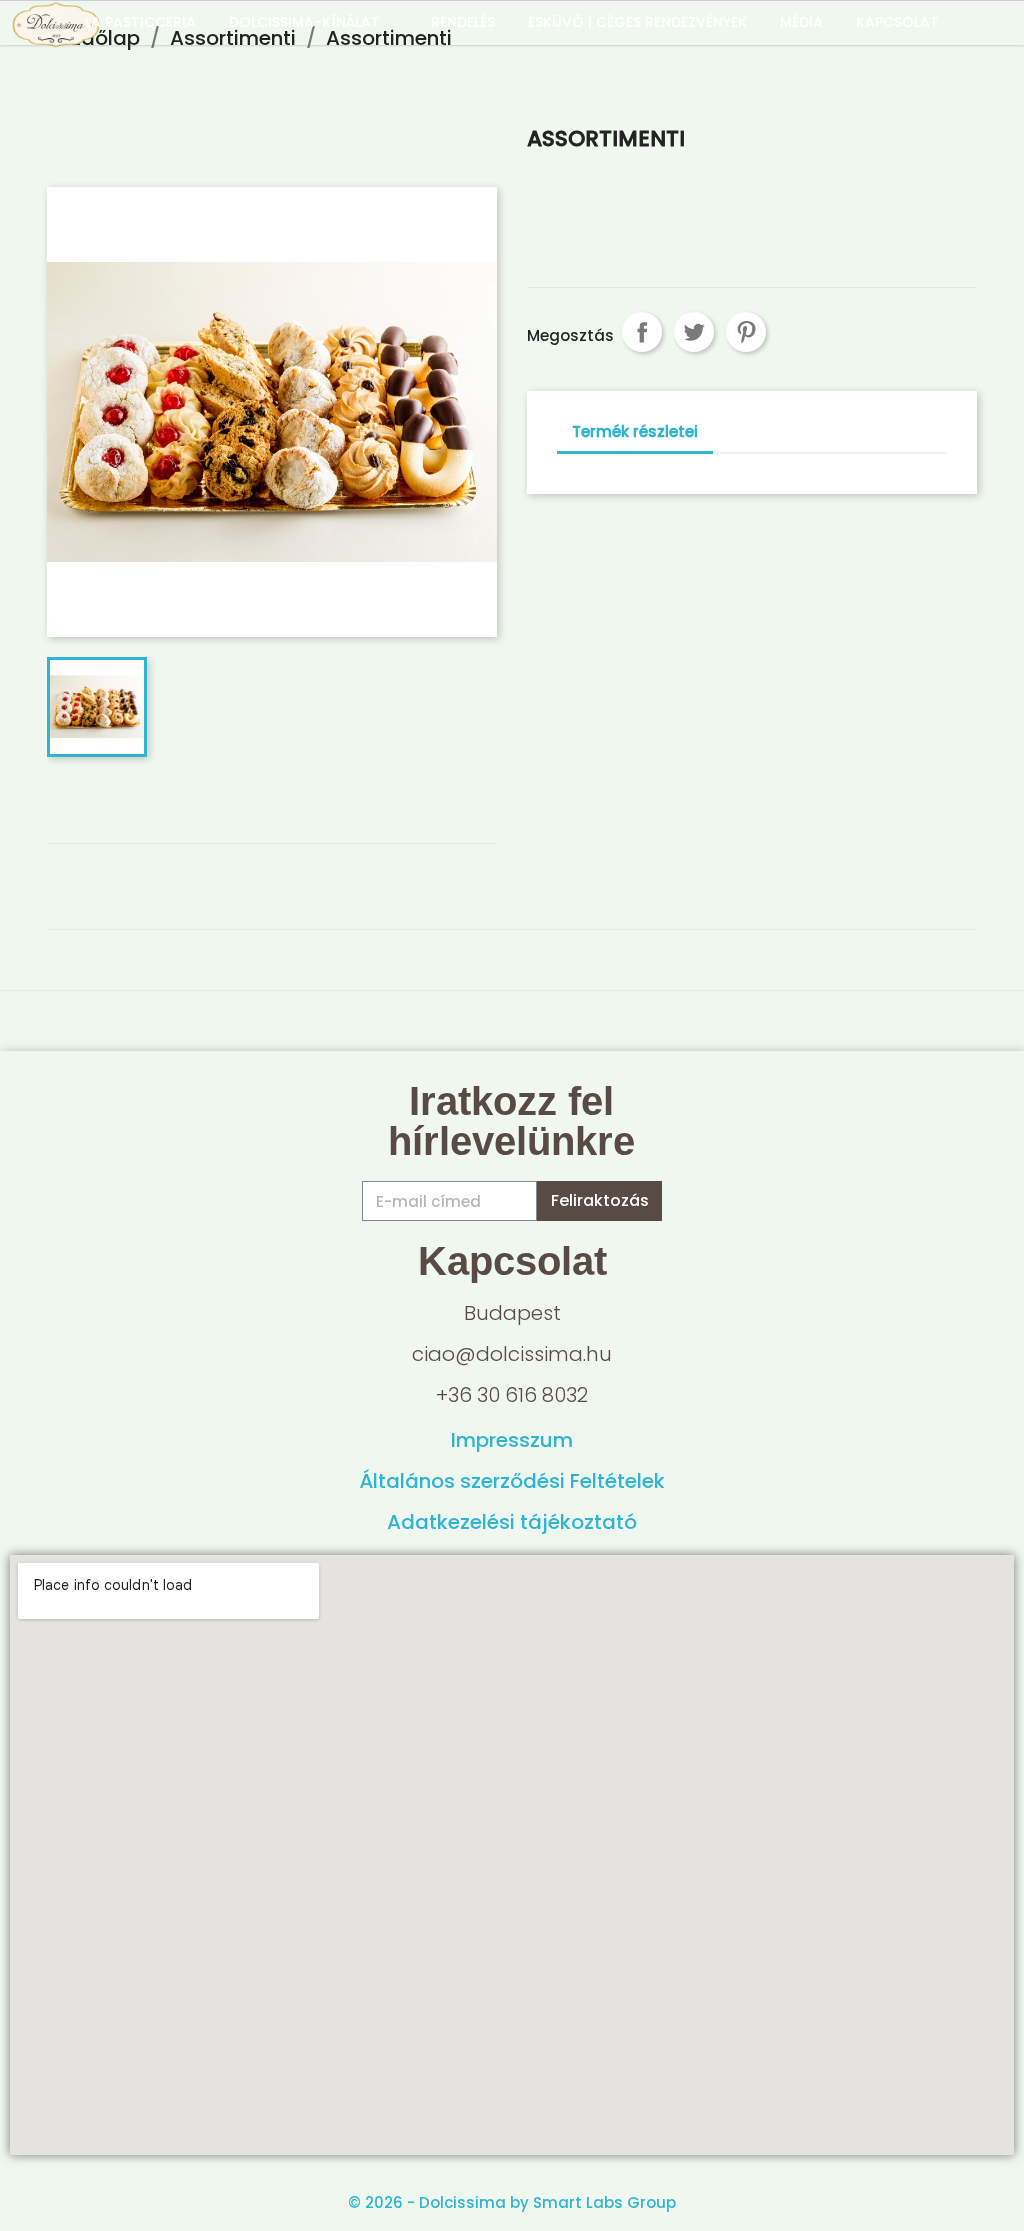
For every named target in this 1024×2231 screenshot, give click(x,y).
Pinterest (746, 332)
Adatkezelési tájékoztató (512, 1522)
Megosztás (642, 332)
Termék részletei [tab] (635, 431)
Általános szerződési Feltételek (512, 1481)
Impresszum (512, 1440)
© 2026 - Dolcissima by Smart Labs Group (512, 2202)
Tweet (694, 332)
